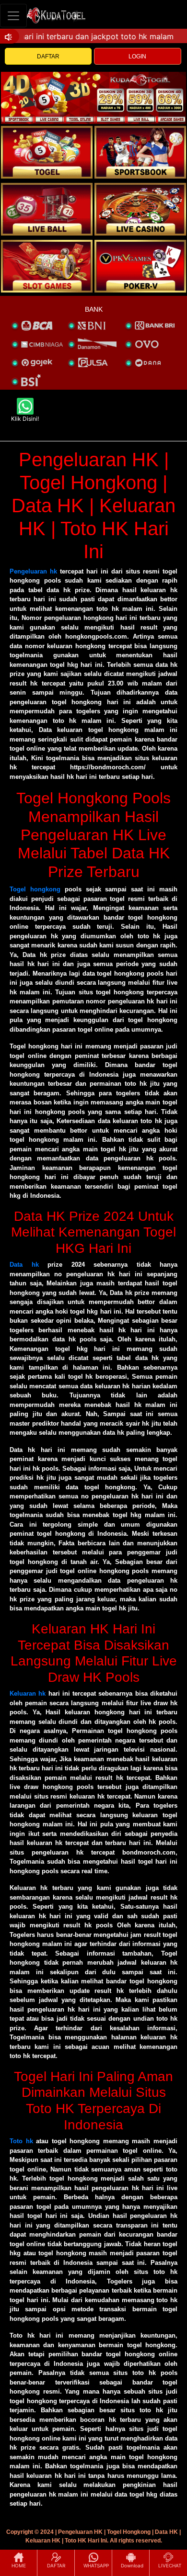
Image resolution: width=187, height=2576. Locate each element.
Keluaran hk (28, 1693)
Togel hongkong (35, 889)
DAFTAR (48, 56)
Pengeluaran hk (33, 571)
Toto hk (21, 2141)
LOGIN (137, 56)
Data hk (24, 1265)
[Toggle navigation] (13, 16)
